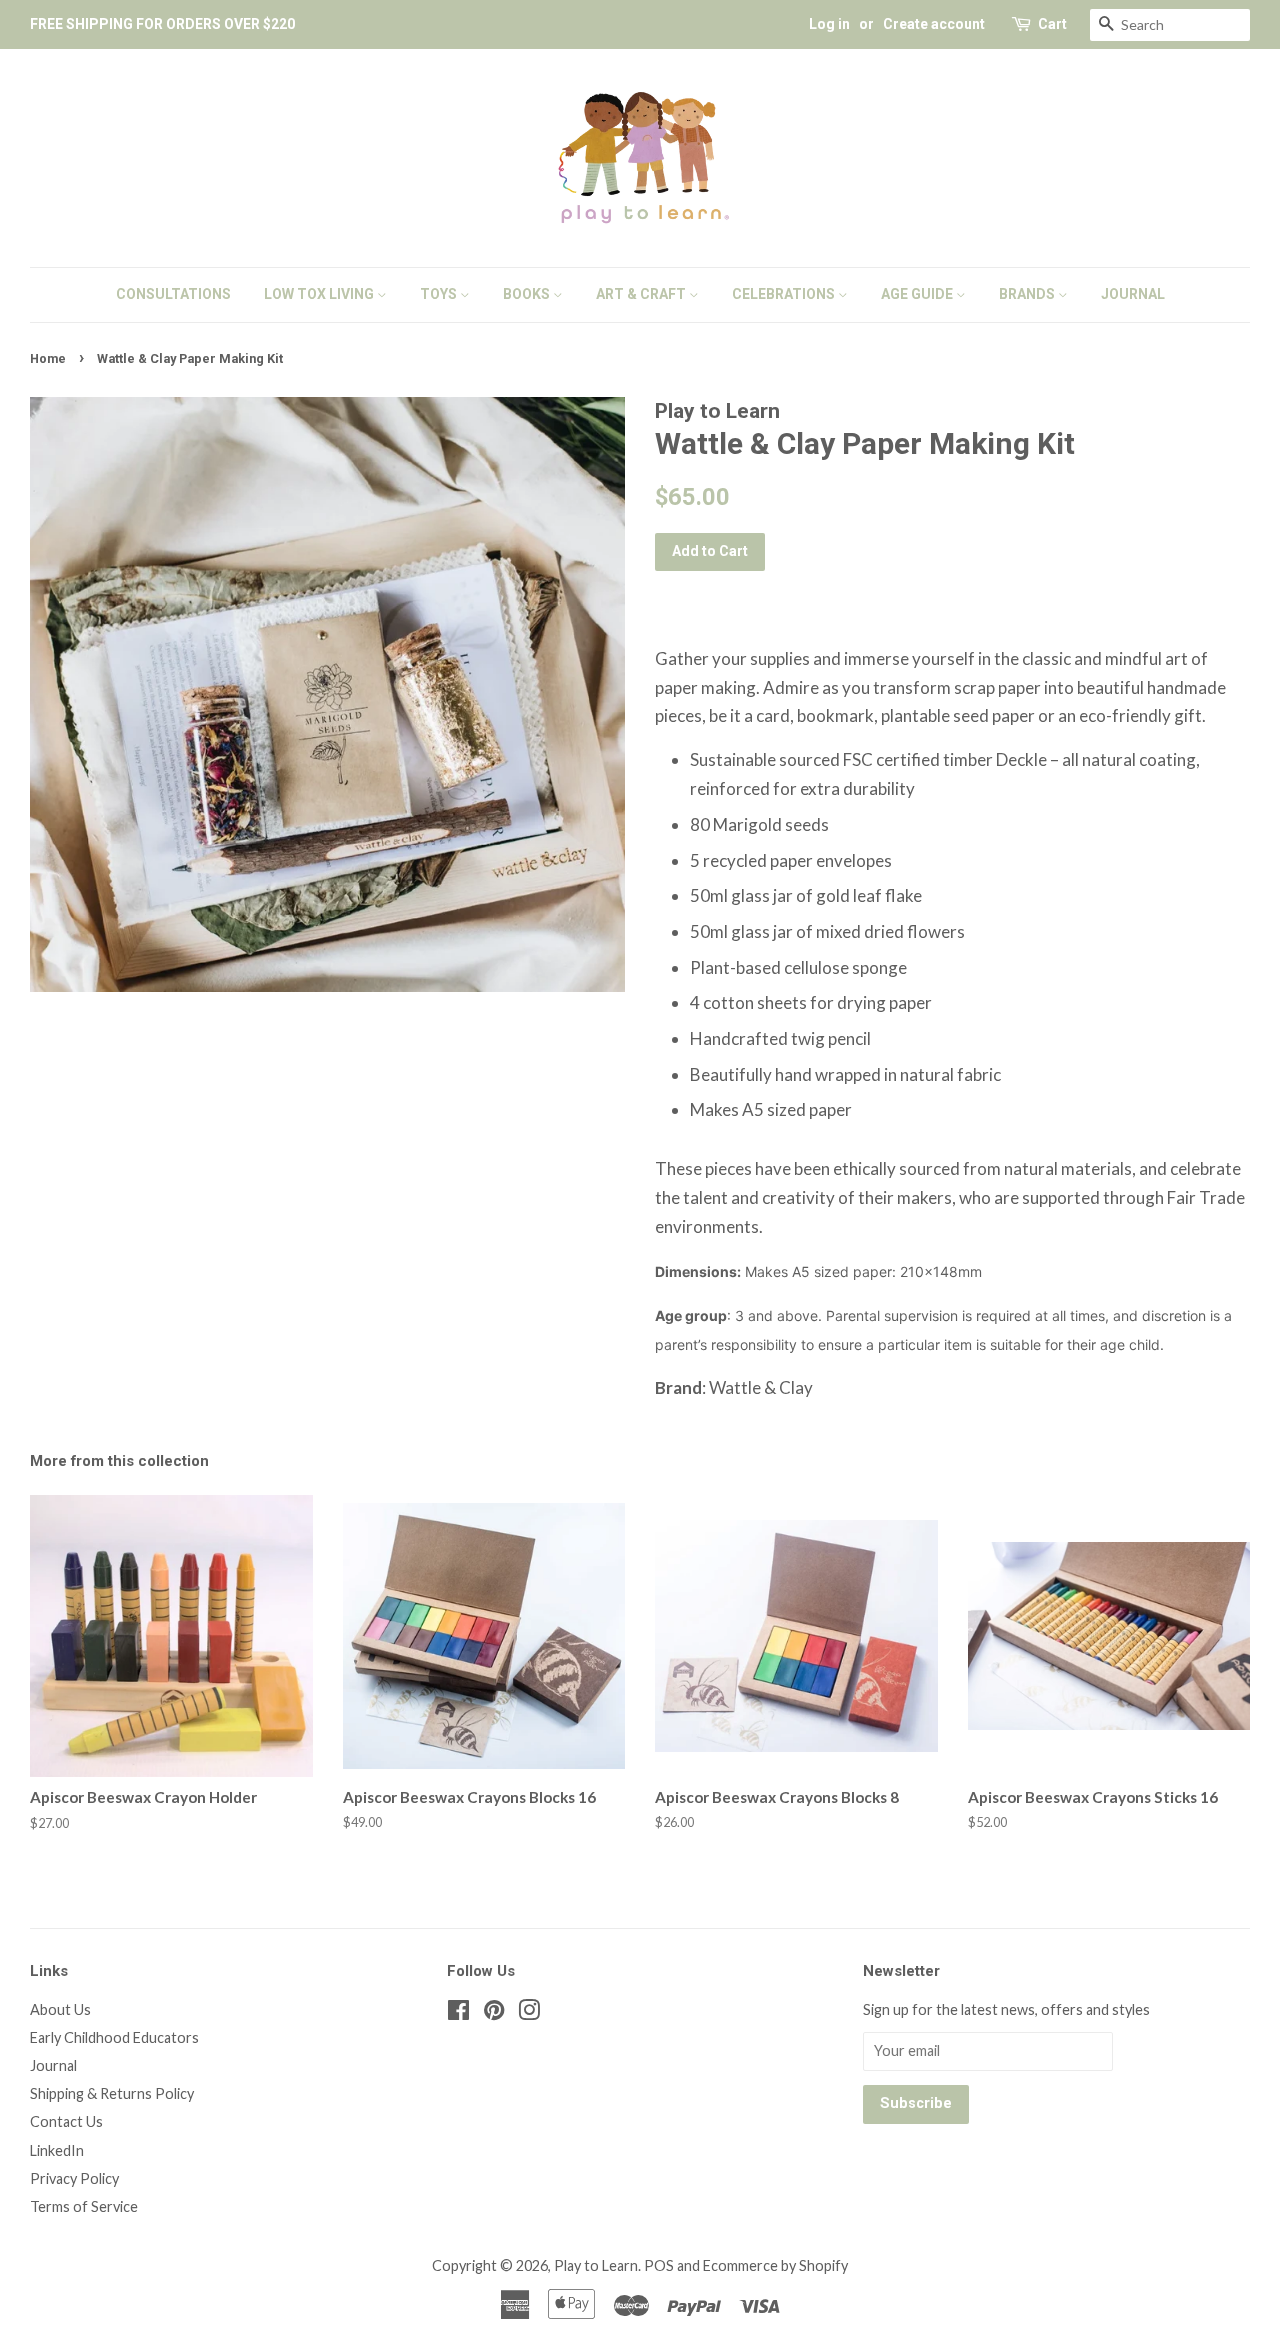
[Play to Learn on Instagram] (529, 2013)
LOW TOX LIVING (320, 294)
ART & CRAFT (642, 294)
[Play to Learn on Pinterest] (494, 2013)
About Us (60, 2009)
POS (659, 2265)
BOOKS (528, 294)
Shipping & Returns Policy (112, 2093)
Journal (53, 2065)
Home (48, 358)
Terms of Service (84, 2206)
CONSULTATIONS (173, 294)
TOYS (440, 294)
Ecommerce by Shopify (775, 2265)
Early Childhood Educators (114, 2037)
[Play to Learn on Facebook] (458, 2013)
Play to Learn (596, 2265)
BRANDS (1028, 294)
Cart (1052, 24)
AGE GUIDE (918, 294)
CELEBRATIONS (785, 294)
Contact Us (66, 2121)
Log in (829, 24)
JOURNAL (1133, 294)
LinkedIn (57, 2150)
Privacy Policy (74, 2178)
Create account (934, 24)
